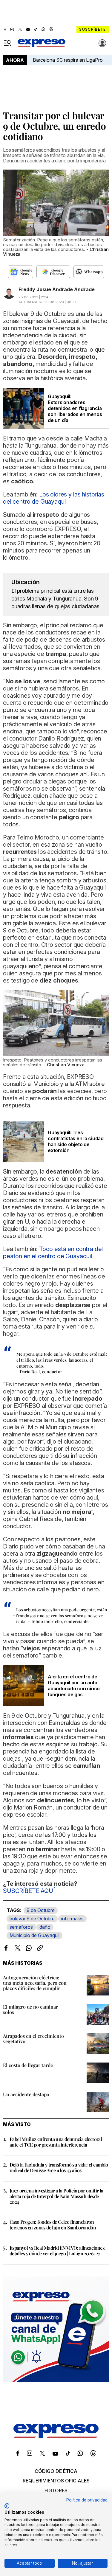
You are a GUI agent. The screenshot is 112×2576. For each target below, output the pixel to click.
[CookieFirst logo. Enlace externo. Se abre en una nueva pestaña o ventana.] (7, 2506)
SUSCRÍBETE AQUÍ (29, 1891)
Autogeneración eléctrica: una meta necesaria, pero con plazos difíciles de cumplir (35, 1983)
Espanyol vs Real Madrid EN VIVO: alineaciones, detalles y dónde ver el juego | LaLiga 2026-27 (57, 2251)
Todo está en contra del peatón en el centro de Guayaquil (53, 1253)
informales (72, 1919)
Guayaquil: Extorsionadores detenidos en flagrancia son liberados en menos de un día (75, 408)
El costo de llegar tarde (28, 2065)
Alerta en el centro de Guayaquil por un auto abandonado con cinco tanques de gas (74, 1686)
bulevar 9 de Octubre (32, 1919)
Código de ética (56, 2471)
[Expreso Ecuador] (56, 2436)
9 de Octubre (41, 1910)
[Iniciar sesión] (102, 43)
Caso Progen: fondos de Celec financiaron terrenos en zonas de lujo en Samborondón (53, 2225)
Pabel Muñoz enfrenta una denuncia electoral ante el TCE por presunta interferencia (56, 2142)
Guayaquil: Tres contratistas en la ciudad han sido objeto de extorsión (76, 1141)
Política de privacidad (87, 2500)
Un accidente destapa (26, 2094)
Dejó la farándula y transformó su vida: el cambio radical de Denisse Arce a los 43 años (59, 2167)
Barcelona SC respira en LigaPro (68, 60)
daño (45, 1927)
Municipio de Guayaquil (34, 1935)
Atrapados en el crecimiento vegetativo (33, 2039)
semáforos (21, 1927)
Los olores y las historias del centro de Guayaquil (54, 498)
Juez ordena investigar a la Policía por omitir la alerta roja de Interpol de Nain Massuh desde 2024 (56, 2196)
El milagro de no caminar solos (30, 2009)
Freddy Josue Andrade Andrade (57, 289)
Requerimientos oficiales (56, 2481)
